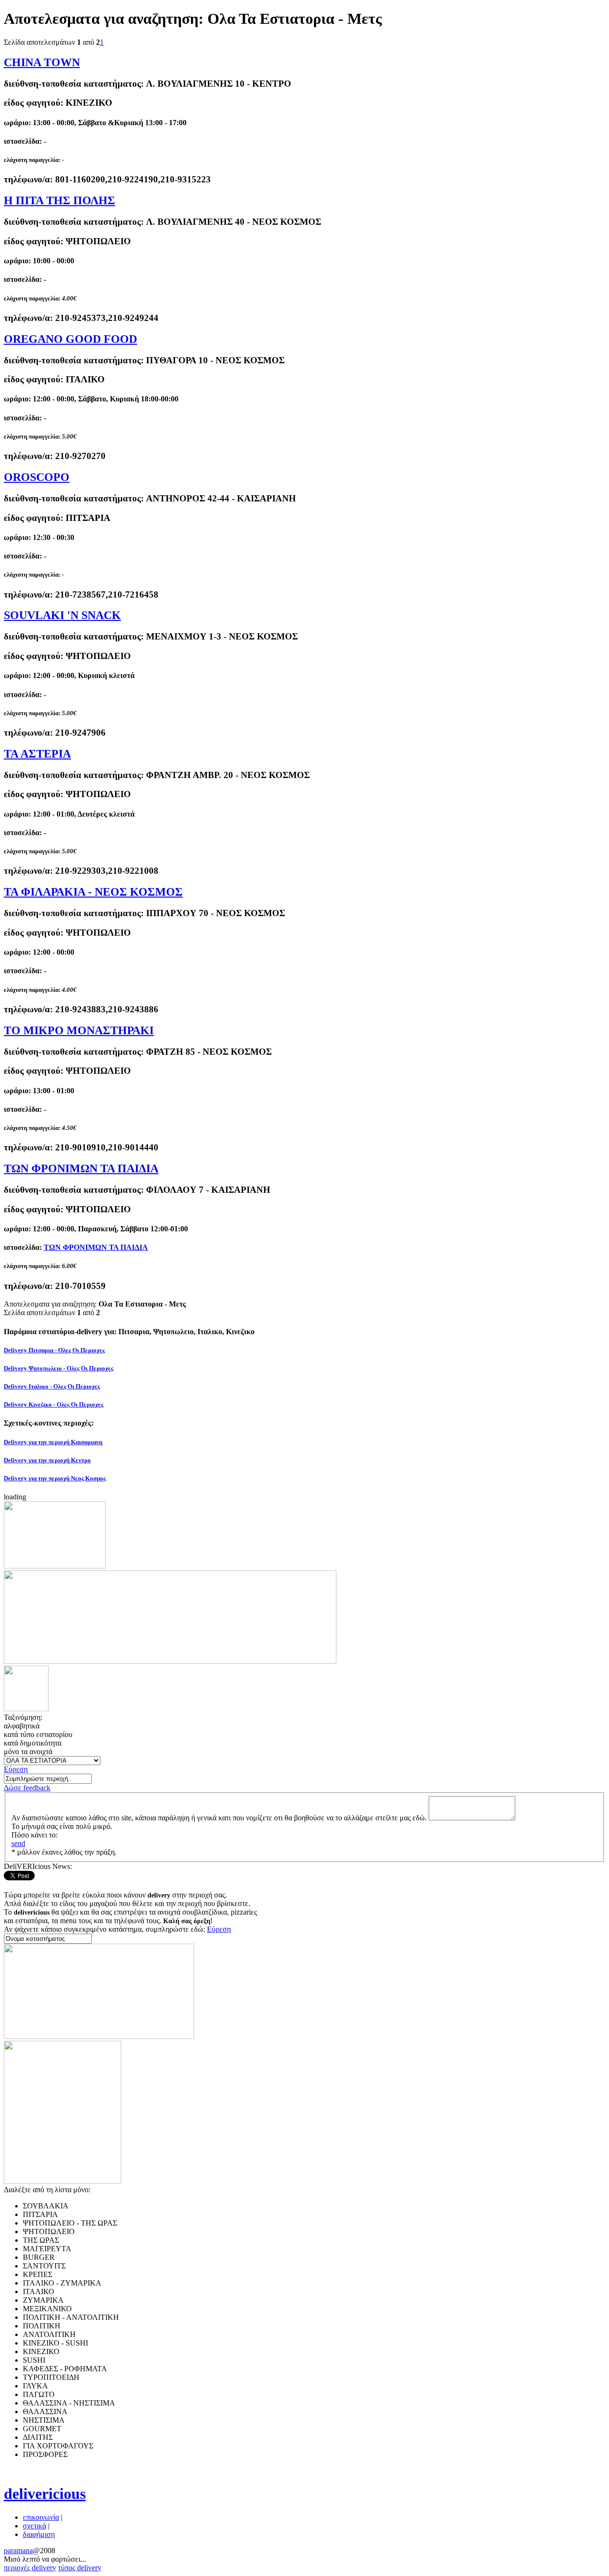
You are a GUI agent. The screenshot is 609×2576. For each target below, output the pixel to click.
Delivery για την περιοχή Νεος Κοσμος (55, 1478)
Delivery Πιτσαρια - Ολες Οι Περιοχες (54, 1350)
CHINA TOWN (42, 62)
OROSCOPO (37, 477)
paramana (18, 2551)
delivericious (45, 2494)
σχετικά (34, 2526)
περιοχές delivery (30, 2568)
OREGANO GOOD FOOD (70, 339)
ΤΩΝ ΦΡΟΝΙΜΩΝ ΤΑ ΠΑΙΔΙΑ (81, 1168)
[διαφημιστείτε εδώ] (55, 1566)
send (18, 1843)
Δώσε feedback (27, 1788)
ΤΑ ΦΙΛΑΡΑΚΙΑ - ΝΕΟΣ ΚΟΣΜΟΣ (93, 892)
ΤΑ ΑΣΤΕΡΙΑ (37, 754)
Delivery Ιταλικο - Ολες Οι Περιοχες (52, 1386)
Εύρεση (16, 1769)
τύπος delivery (80, 2568)
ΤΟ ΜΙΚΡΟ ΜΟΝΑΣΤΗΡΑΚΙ (79, 1030)
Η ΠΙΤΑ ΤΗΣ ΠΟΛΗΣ (59, 200)
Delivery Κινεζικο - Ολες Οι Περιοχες (54, 1404)
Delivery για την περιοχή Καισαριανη (53, 1442)
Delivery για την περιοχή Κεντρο (47, 1460)
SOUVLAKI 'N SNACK (62, 615)
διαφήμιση (39, 2534)
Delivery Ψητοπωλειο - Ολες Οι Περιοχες (59, 1368)
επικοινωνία (41, 2517)
